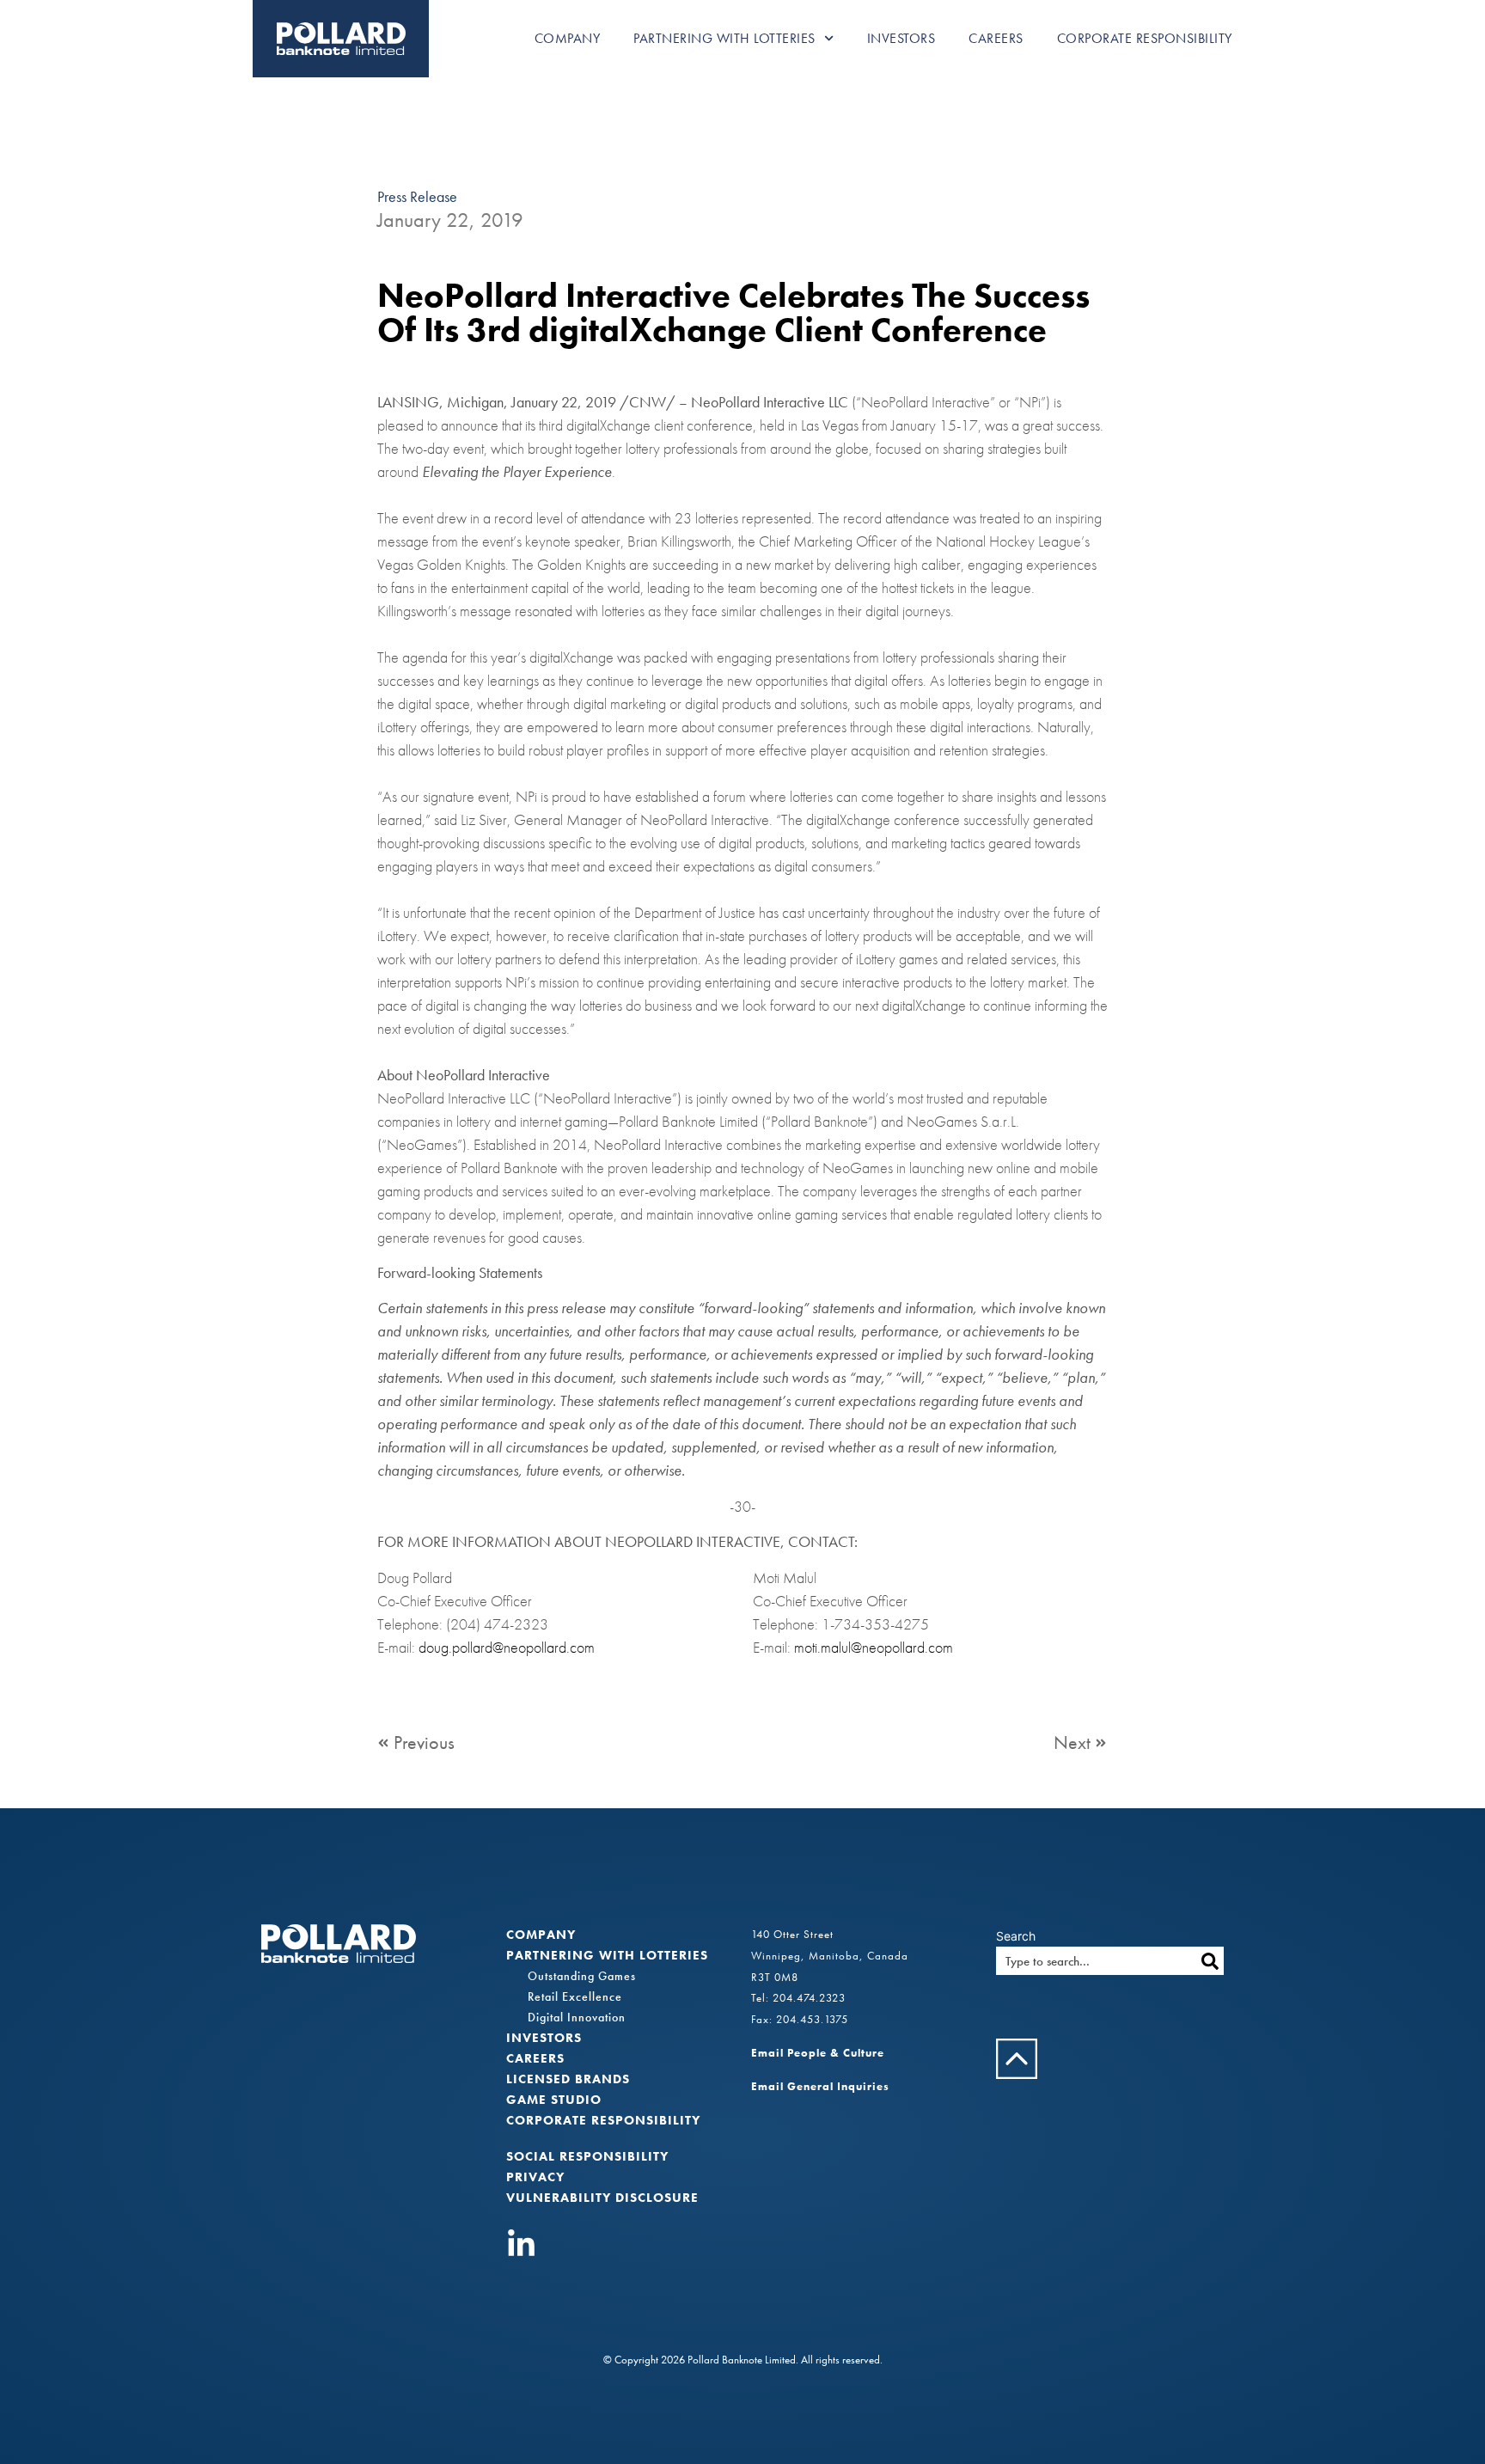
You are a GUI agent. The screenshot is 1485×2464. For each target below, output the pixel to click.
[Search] (1210, 1961)
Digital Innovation (577, 2017)
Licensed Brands (568, 2079)
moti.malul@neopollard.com (874, 1647)
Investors (901, 38)
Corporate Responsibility (1145, 38)
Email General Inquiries (820, 2086)
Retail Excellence (575, 1996)
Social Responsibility (587, 2156)
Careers (996, 38)
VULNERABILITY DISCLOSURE (602, 2198)
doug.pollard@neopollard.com (507, 1647)
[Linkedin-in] (521, 2244)
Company (568, 38)
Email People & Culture (818, 2053)
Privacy (535, 2177)
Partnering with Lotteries (724, 38)
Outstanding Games (582, 1976)
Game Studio (554, 2100)
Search (1016, 1936)
